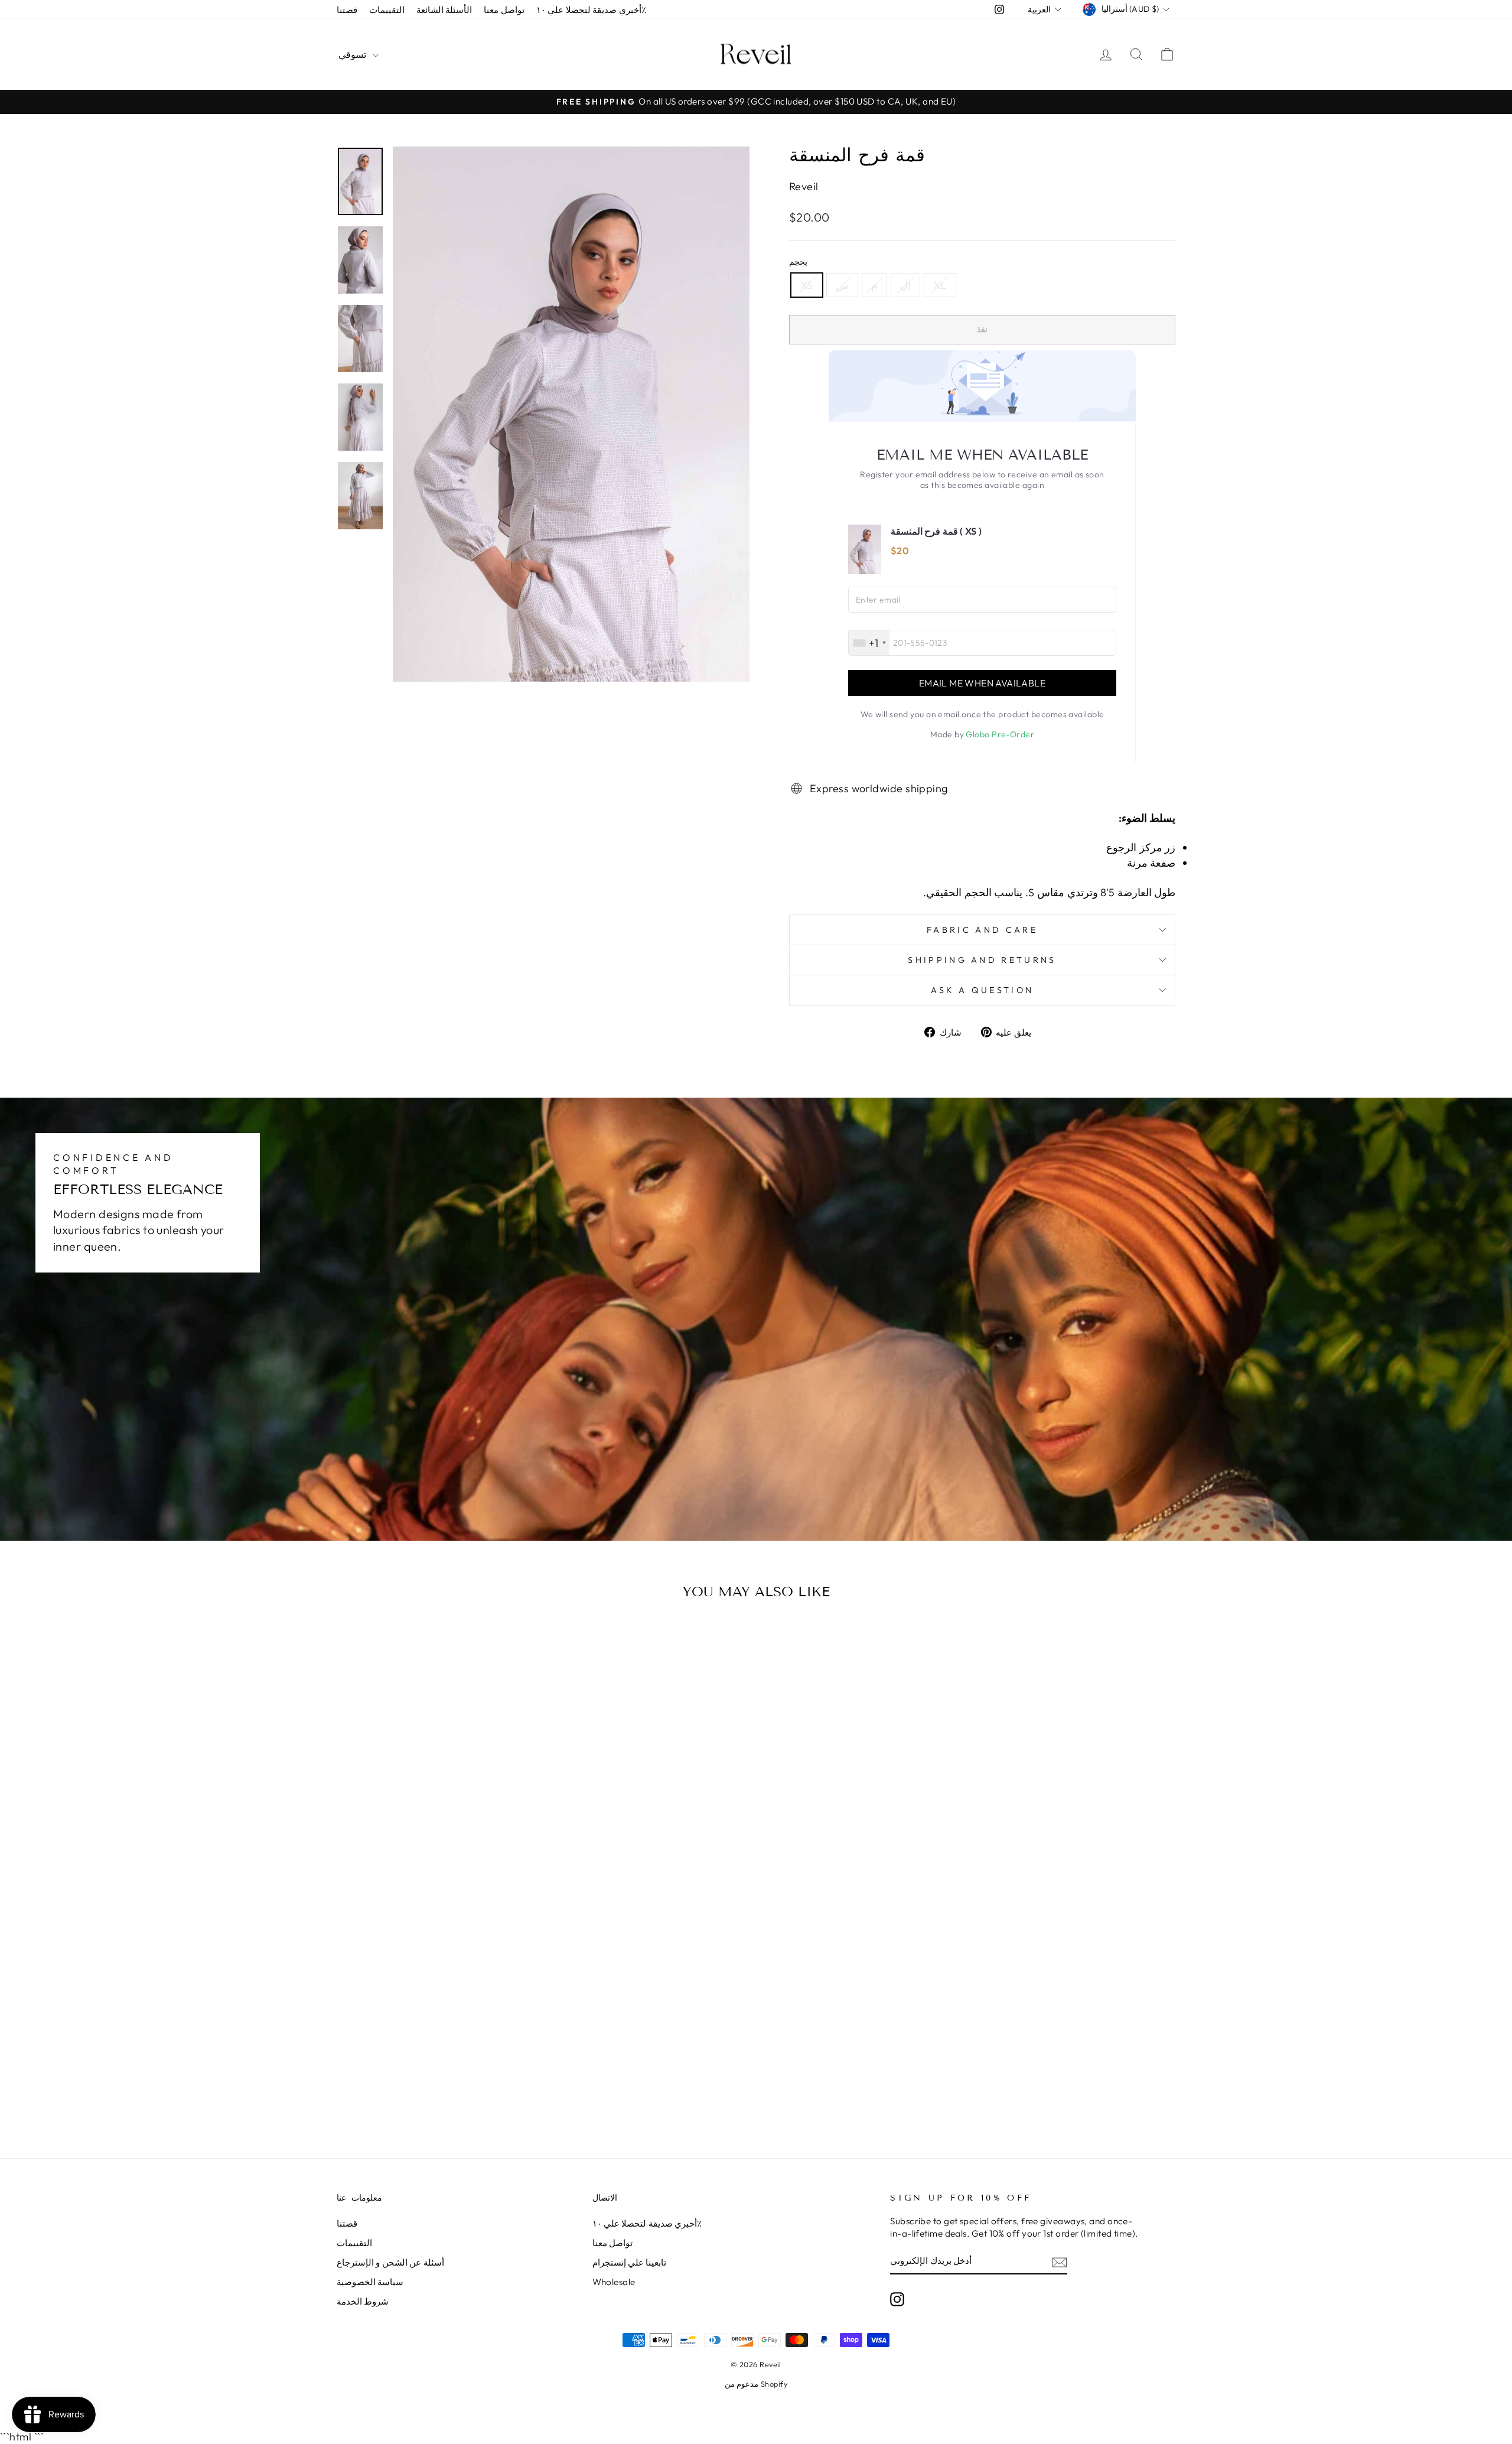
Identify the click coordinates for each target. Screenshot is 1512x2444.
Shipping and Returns (982, 960)
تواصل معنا (504, 10)
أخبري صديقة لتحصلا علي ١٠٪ (591, 10)
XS (807, 285)
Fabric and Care (982, 930)
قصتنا (347, 10)
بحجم (798, 262)
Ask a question (982, 990)
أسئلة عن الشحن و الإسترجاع (390, 2262)
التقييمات (387, 10)
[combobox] (869, 643)
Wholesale (614, 2282)
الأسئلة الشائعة (444, 10)
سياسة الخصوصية (370, 2282)
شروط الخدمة (363, 2301)
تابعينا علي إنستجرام (630, 2262)
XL (940, 285)
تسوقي (354, 54)
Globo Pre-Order (1000, 734)
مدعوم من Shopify (756, 2384)
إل (905, 285)
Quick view (437, 1914)
